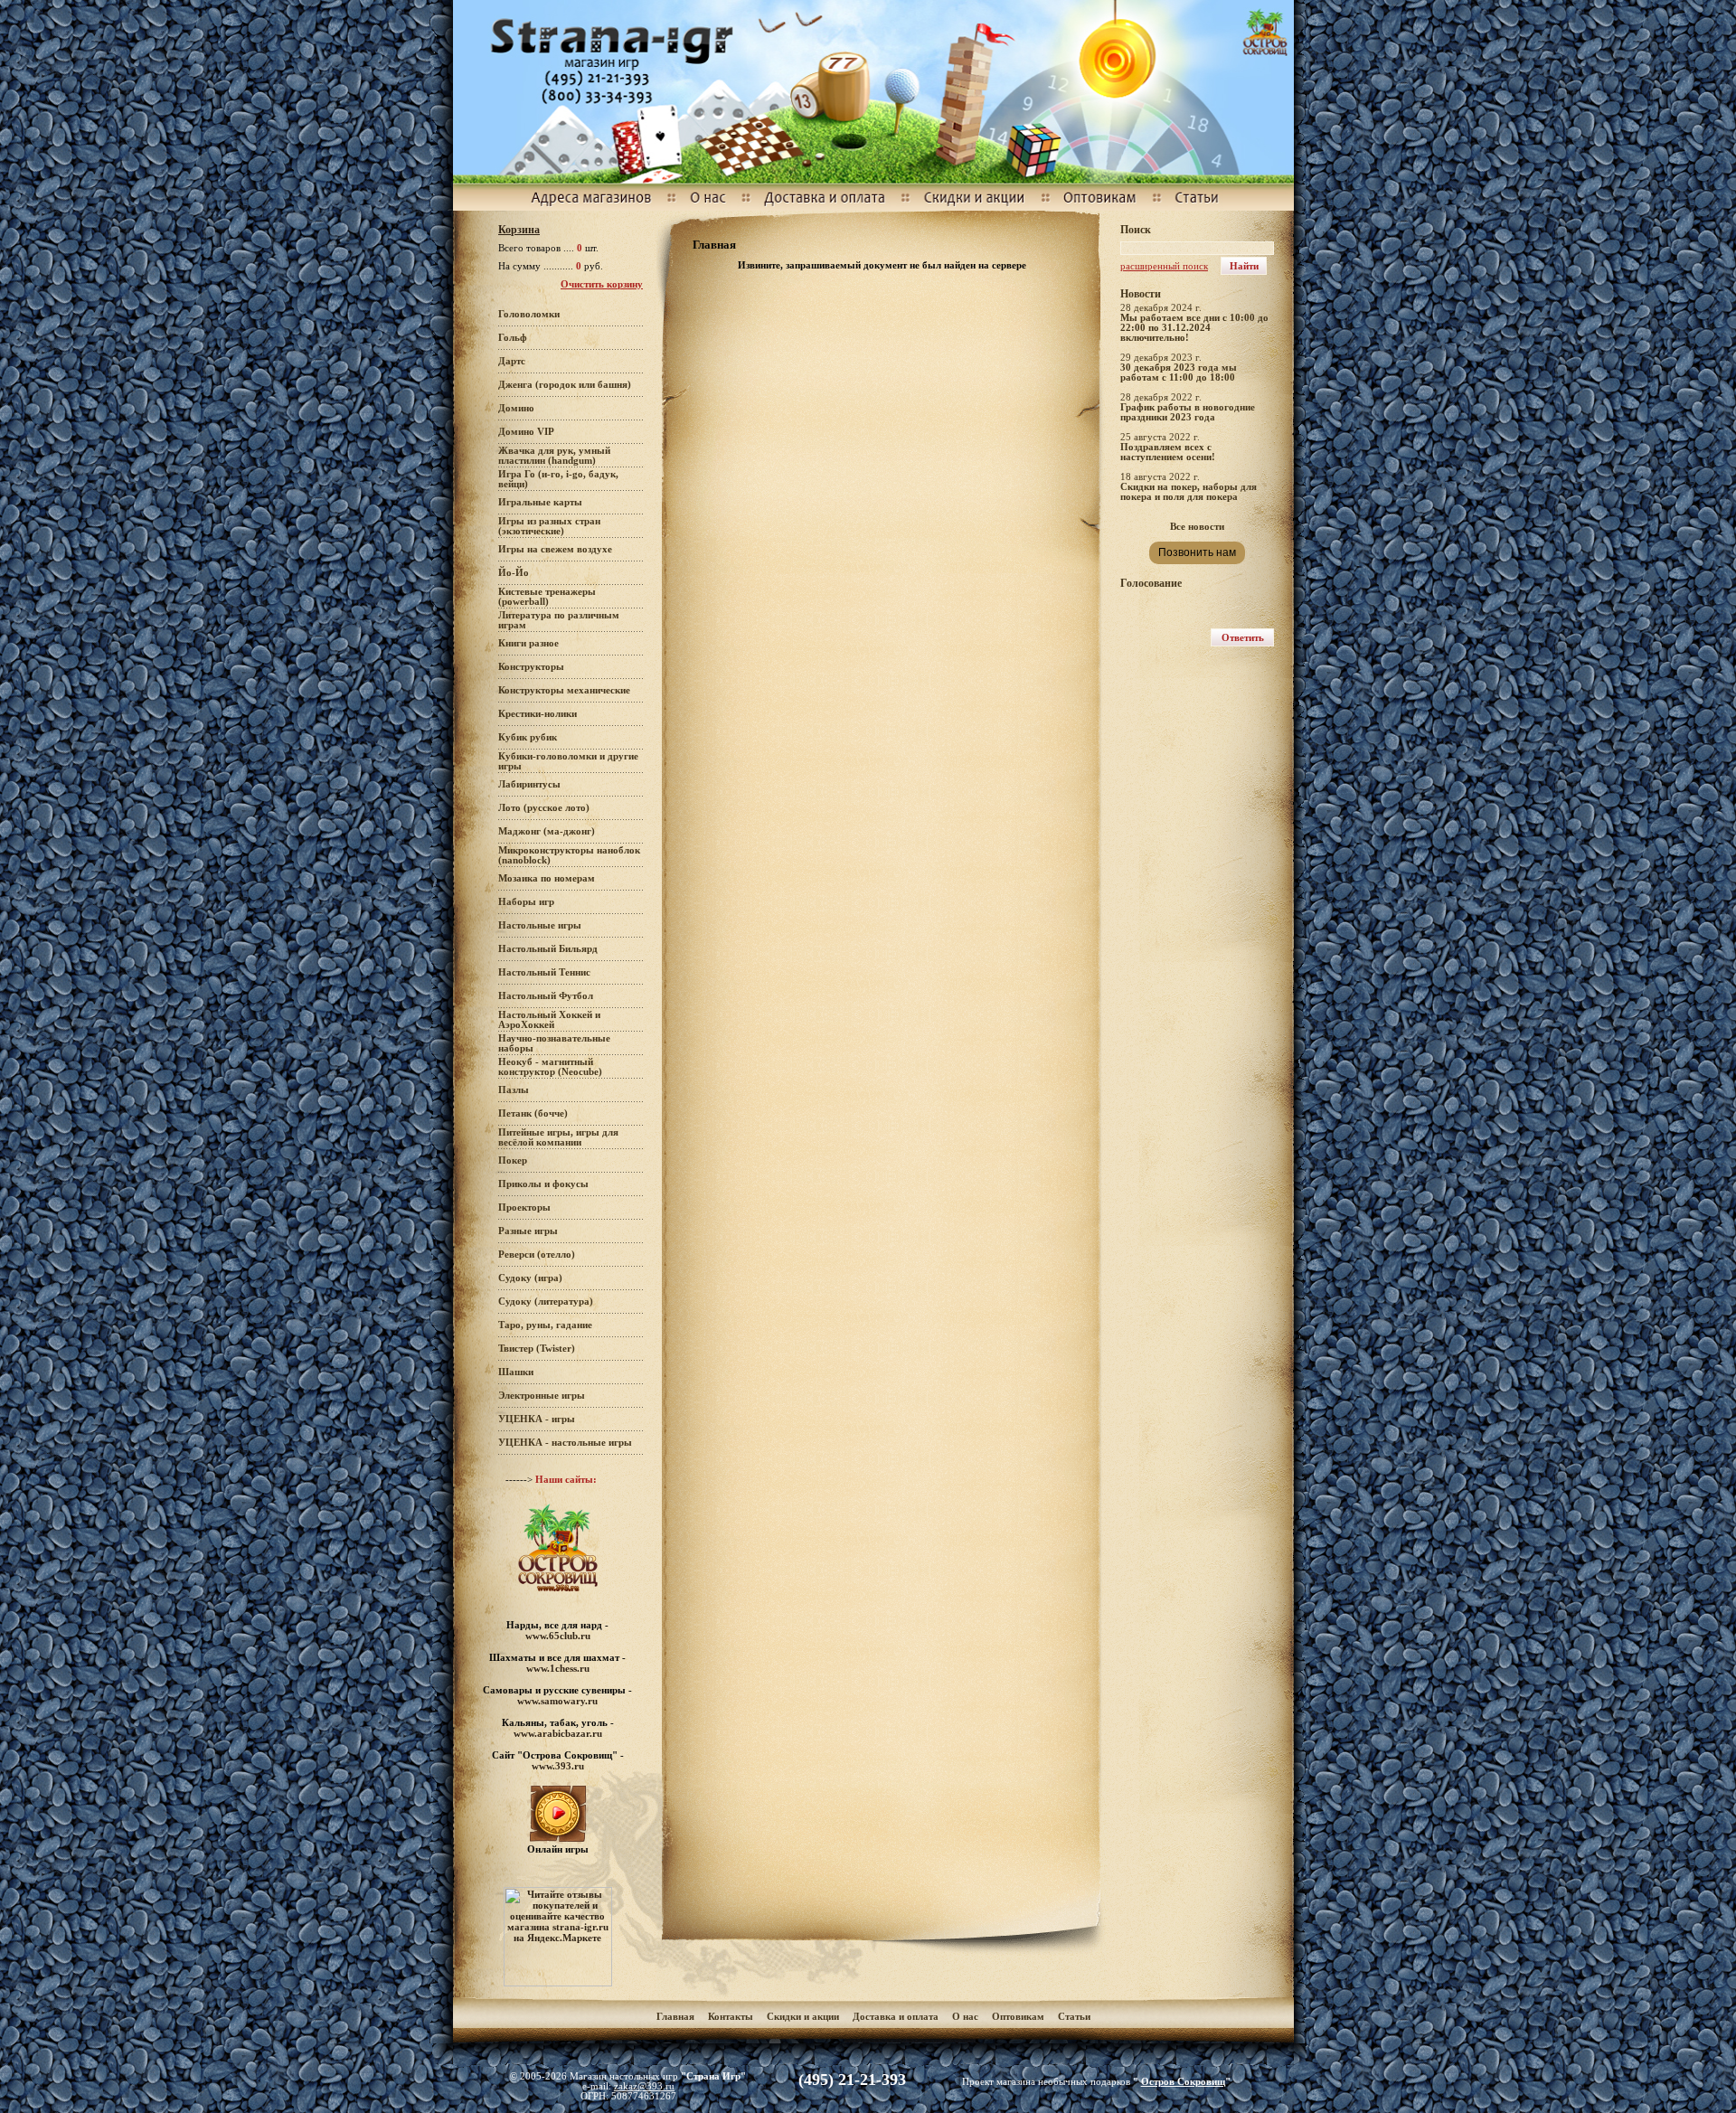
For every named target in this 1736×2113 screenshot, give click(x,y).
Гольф (513, 338)
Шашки (516, 1372)
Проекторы (524, 1207)
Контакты (731, 2017)
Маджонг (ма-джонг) (547, 831)
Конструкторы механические (564, 690)
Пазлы (514, 1090)
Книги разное (528, 643)
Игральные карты (540, 502)
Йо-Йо (514, 573)
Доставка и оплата (897, 2017)
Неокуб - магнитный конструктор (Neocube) (550, 1067)
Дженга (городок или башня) (565, 385)
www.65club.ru (558, 1636)
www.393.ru (558, 1766)
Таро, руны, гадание (545, 1325)
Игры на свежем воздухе (555, 549)
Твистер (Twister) (537, 1349)
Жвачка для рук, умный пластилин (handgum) (554, 456)
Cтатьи (1074, 2017)
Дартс (512, 361)
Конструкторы (531, 667)
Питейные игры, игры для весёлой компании (558, 1137)
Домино (516, 408)
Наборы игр (526, 902)
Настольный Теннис (544, 972)
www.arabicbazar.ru (558, 1733)
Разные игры (528, 1231)
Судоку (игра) (530, 1278)
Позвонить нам (1197, 552)
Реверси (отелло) (537, 1255)
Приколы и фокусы (543, 1184)
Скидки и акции (803, 2017)
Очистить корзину (602, 284)
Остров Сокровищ (1183, 2082)
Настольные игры (540, 925)
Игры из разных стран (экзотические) (549, 526)
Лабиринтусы (529, 784)
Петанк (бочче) (533, 1113)
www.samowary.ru (557, 1701)
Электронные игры (542, 1396)
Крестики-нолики (538, 714)
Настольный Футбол (546, 996)
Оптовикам (1018, 2017)
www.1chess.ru (558, 1668)
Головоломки (529, 314)
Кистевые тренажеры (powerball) (547, 597)
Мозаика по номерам (547, 878)
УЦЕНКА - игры (537, 1419)
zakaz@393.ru (644, 2086)
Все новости (1197, 527)
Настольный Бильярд (548, 949)
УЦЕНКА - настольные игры (565, 1443)
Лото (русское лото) (544, 808)
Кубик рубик (528, 737)
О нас (965, 2017)
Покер (513, 1160)
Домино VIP (526, 432)
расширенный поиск (1164, 266)
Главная (675, 2017)
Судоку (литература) (546, 1302)
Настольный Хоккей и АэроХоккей (549, 1020)
